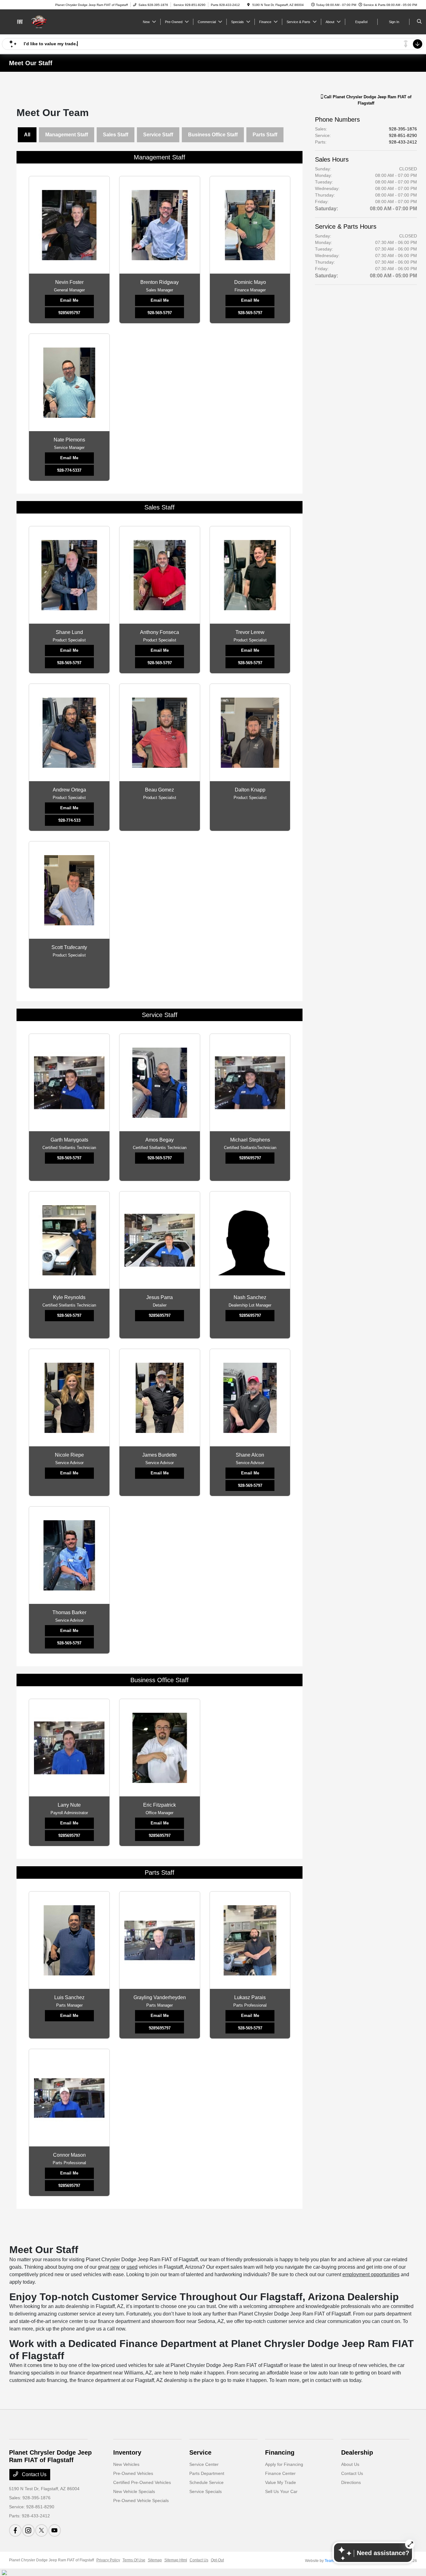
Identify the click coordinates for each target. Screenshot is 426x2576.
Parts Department (207, 2473)
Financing (280, 2452)
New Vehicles (126, 2464)
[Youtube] (55, 2530)
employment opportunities (371, 2274)
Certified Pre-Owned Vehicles (142, 2482)
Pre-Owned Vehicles (133, 2473)
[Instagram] (28, 2530)
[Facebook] (15, 2530)
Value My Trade (281, 2482)
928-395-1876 (403, 129)
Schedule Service (206, 2482)
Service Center (204, 2464)
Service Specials (206, 2491)
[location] (249, 5)
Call (367, 100)
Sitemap (155, 2560)
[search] (419, 22)
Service (200, 2452)
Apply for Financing (284, 2464)
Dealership (357, 2452)
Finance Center (280, 2473)
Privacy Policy (108, 2560)
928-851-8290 (403, 135)
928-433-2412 (403, 142)
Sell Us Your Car (281, 2491)
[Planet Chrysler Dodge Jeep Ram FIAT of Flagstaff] (37, 21)
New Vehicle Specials (134, 2491)
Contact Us (34, 2474)
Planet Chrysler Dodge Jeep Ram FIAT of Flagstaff (51, 2560)
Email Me (69, 300)
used (132, 2267)
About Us (350, 2464)
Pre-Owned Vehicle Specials (141, 2501)
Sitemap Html (176, 2560)
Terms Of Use (134, 2560)
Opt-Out (217, 2560)
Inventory (127, 2452)
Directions (351, 2482)
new (115, 2267)
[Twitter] (41, 2530)
